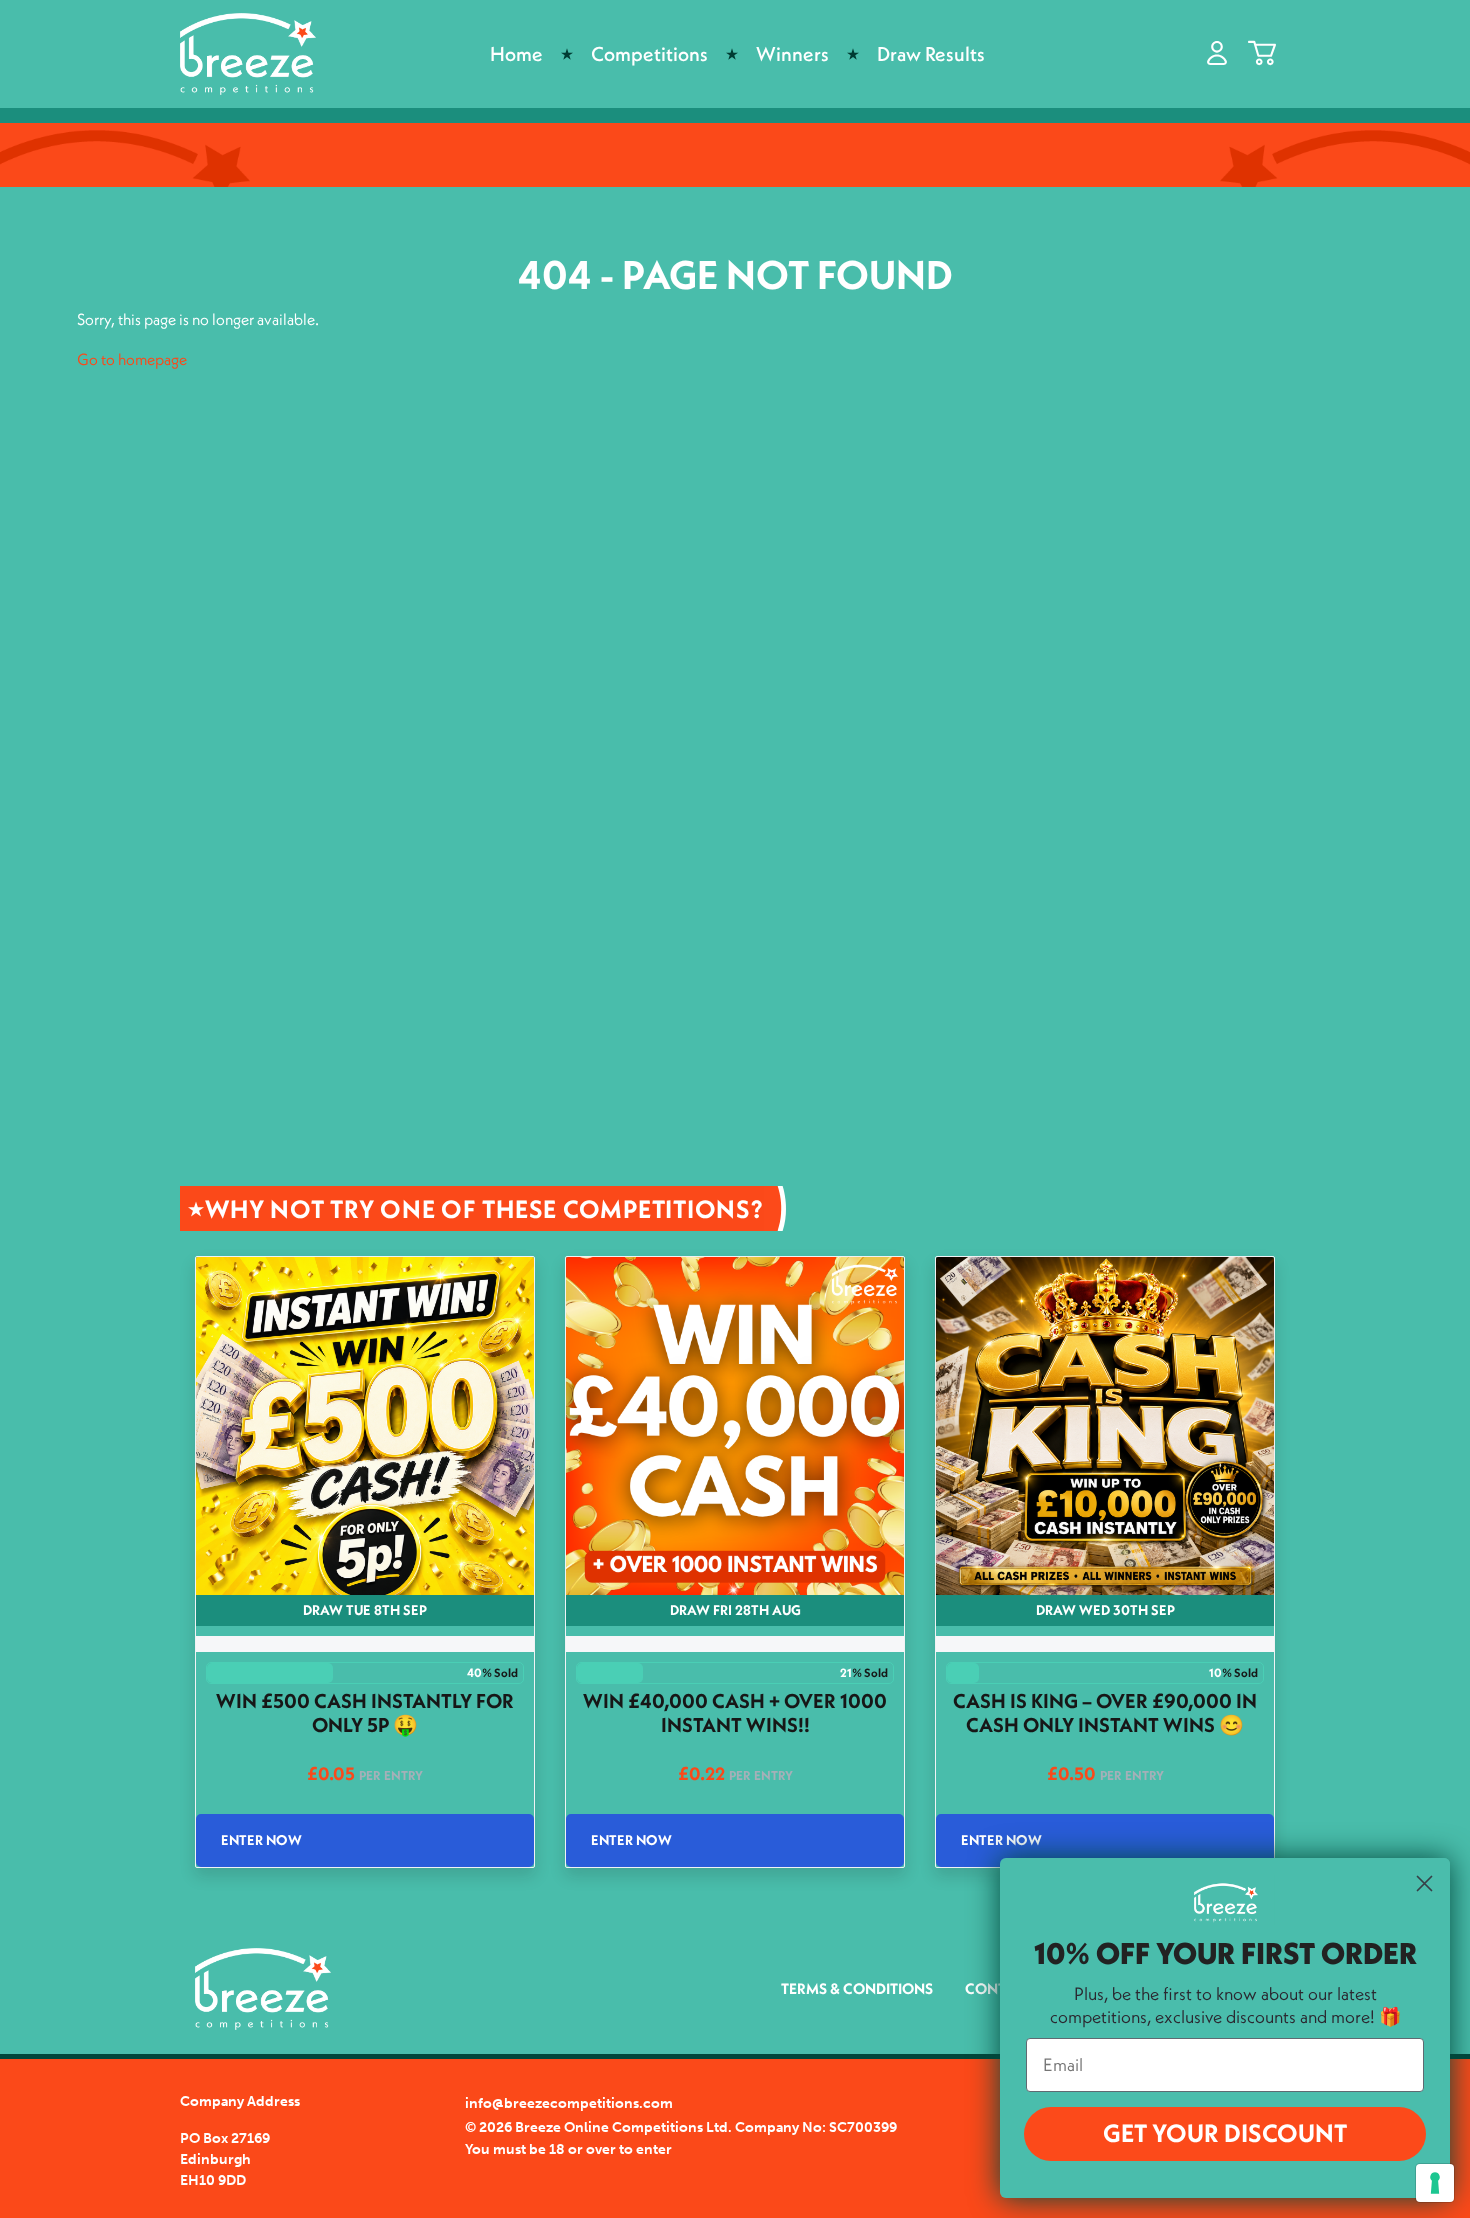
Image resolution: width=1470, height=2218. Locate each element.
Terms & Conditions (857, 1988)
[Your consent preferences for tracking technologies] (1435, 2183)
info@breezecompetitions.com (569, 2103)
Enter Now (261, 1840)
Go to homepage (132, 359)
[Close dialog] (1424, 1883)
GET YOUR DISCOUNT (1225, 2133)
